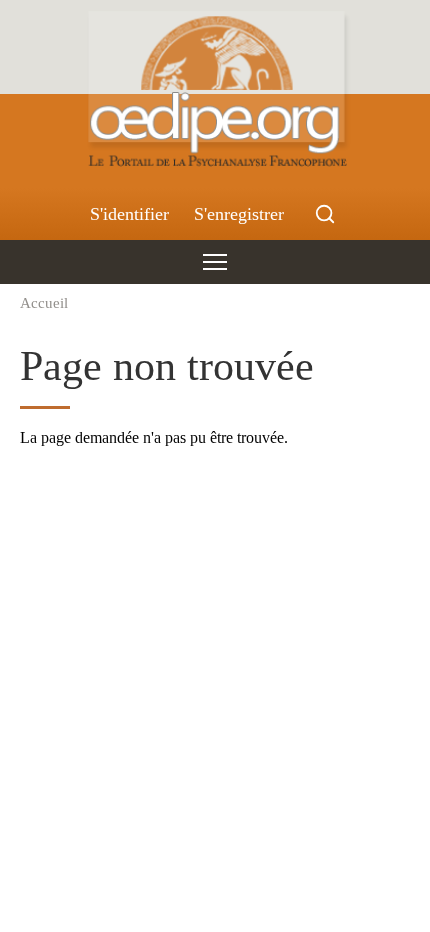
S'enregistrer (239, 214)
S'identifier (129, 214)
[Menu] (215, 262)
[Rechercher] (325, 214)
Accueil (44, 302)
